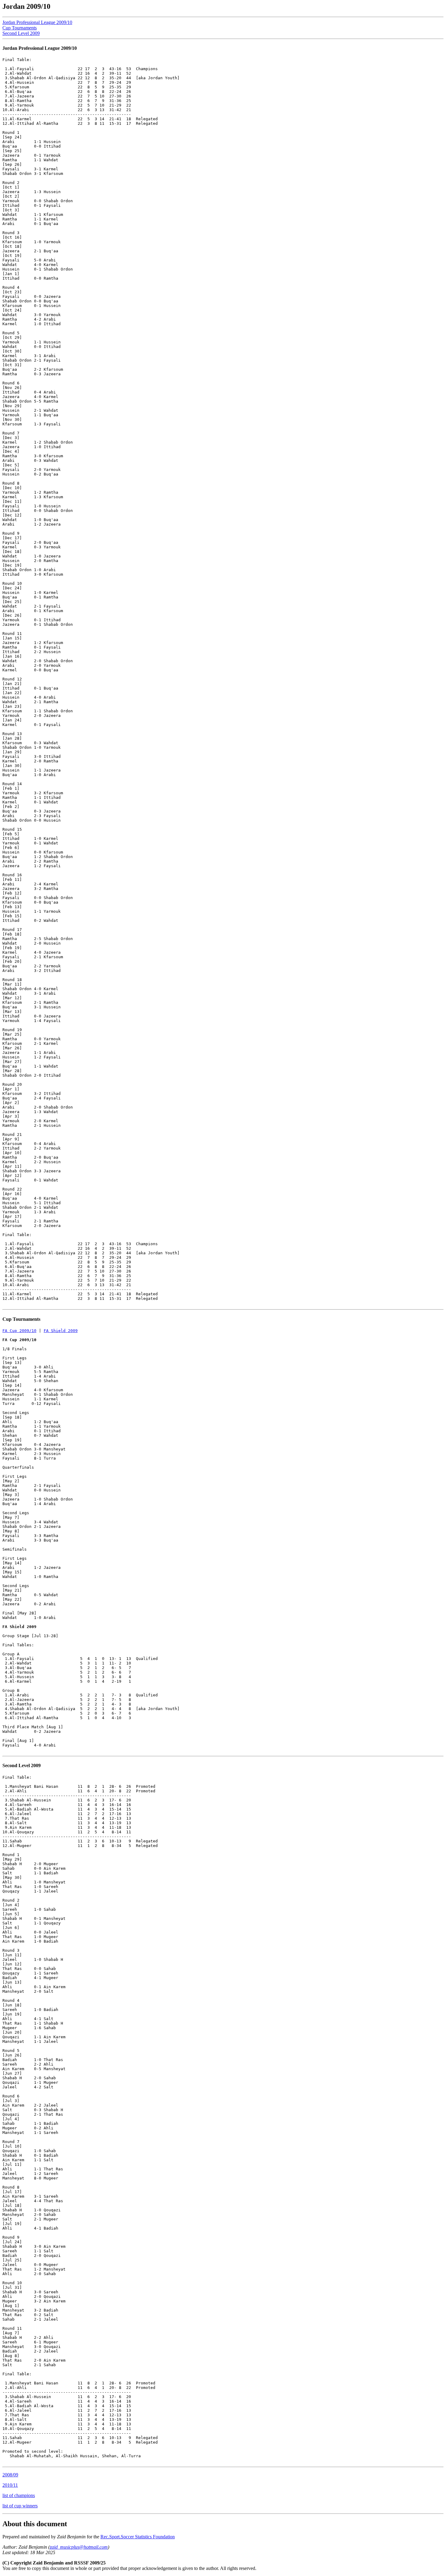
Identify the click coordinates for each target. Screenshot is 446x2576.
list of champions (19, 2495)
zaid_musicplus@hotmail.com (79, 2547)
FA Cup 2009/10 (19, 1331)
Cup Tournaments (20, 28)
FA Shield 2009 (61, 1331)
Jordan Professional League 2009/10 (37, 22)
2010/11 (10, 2485)
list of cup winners (20, 2506)
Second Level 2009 (21, 33)
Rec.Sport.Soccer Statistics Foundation (138, 2537)
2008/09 (10, 2475)
